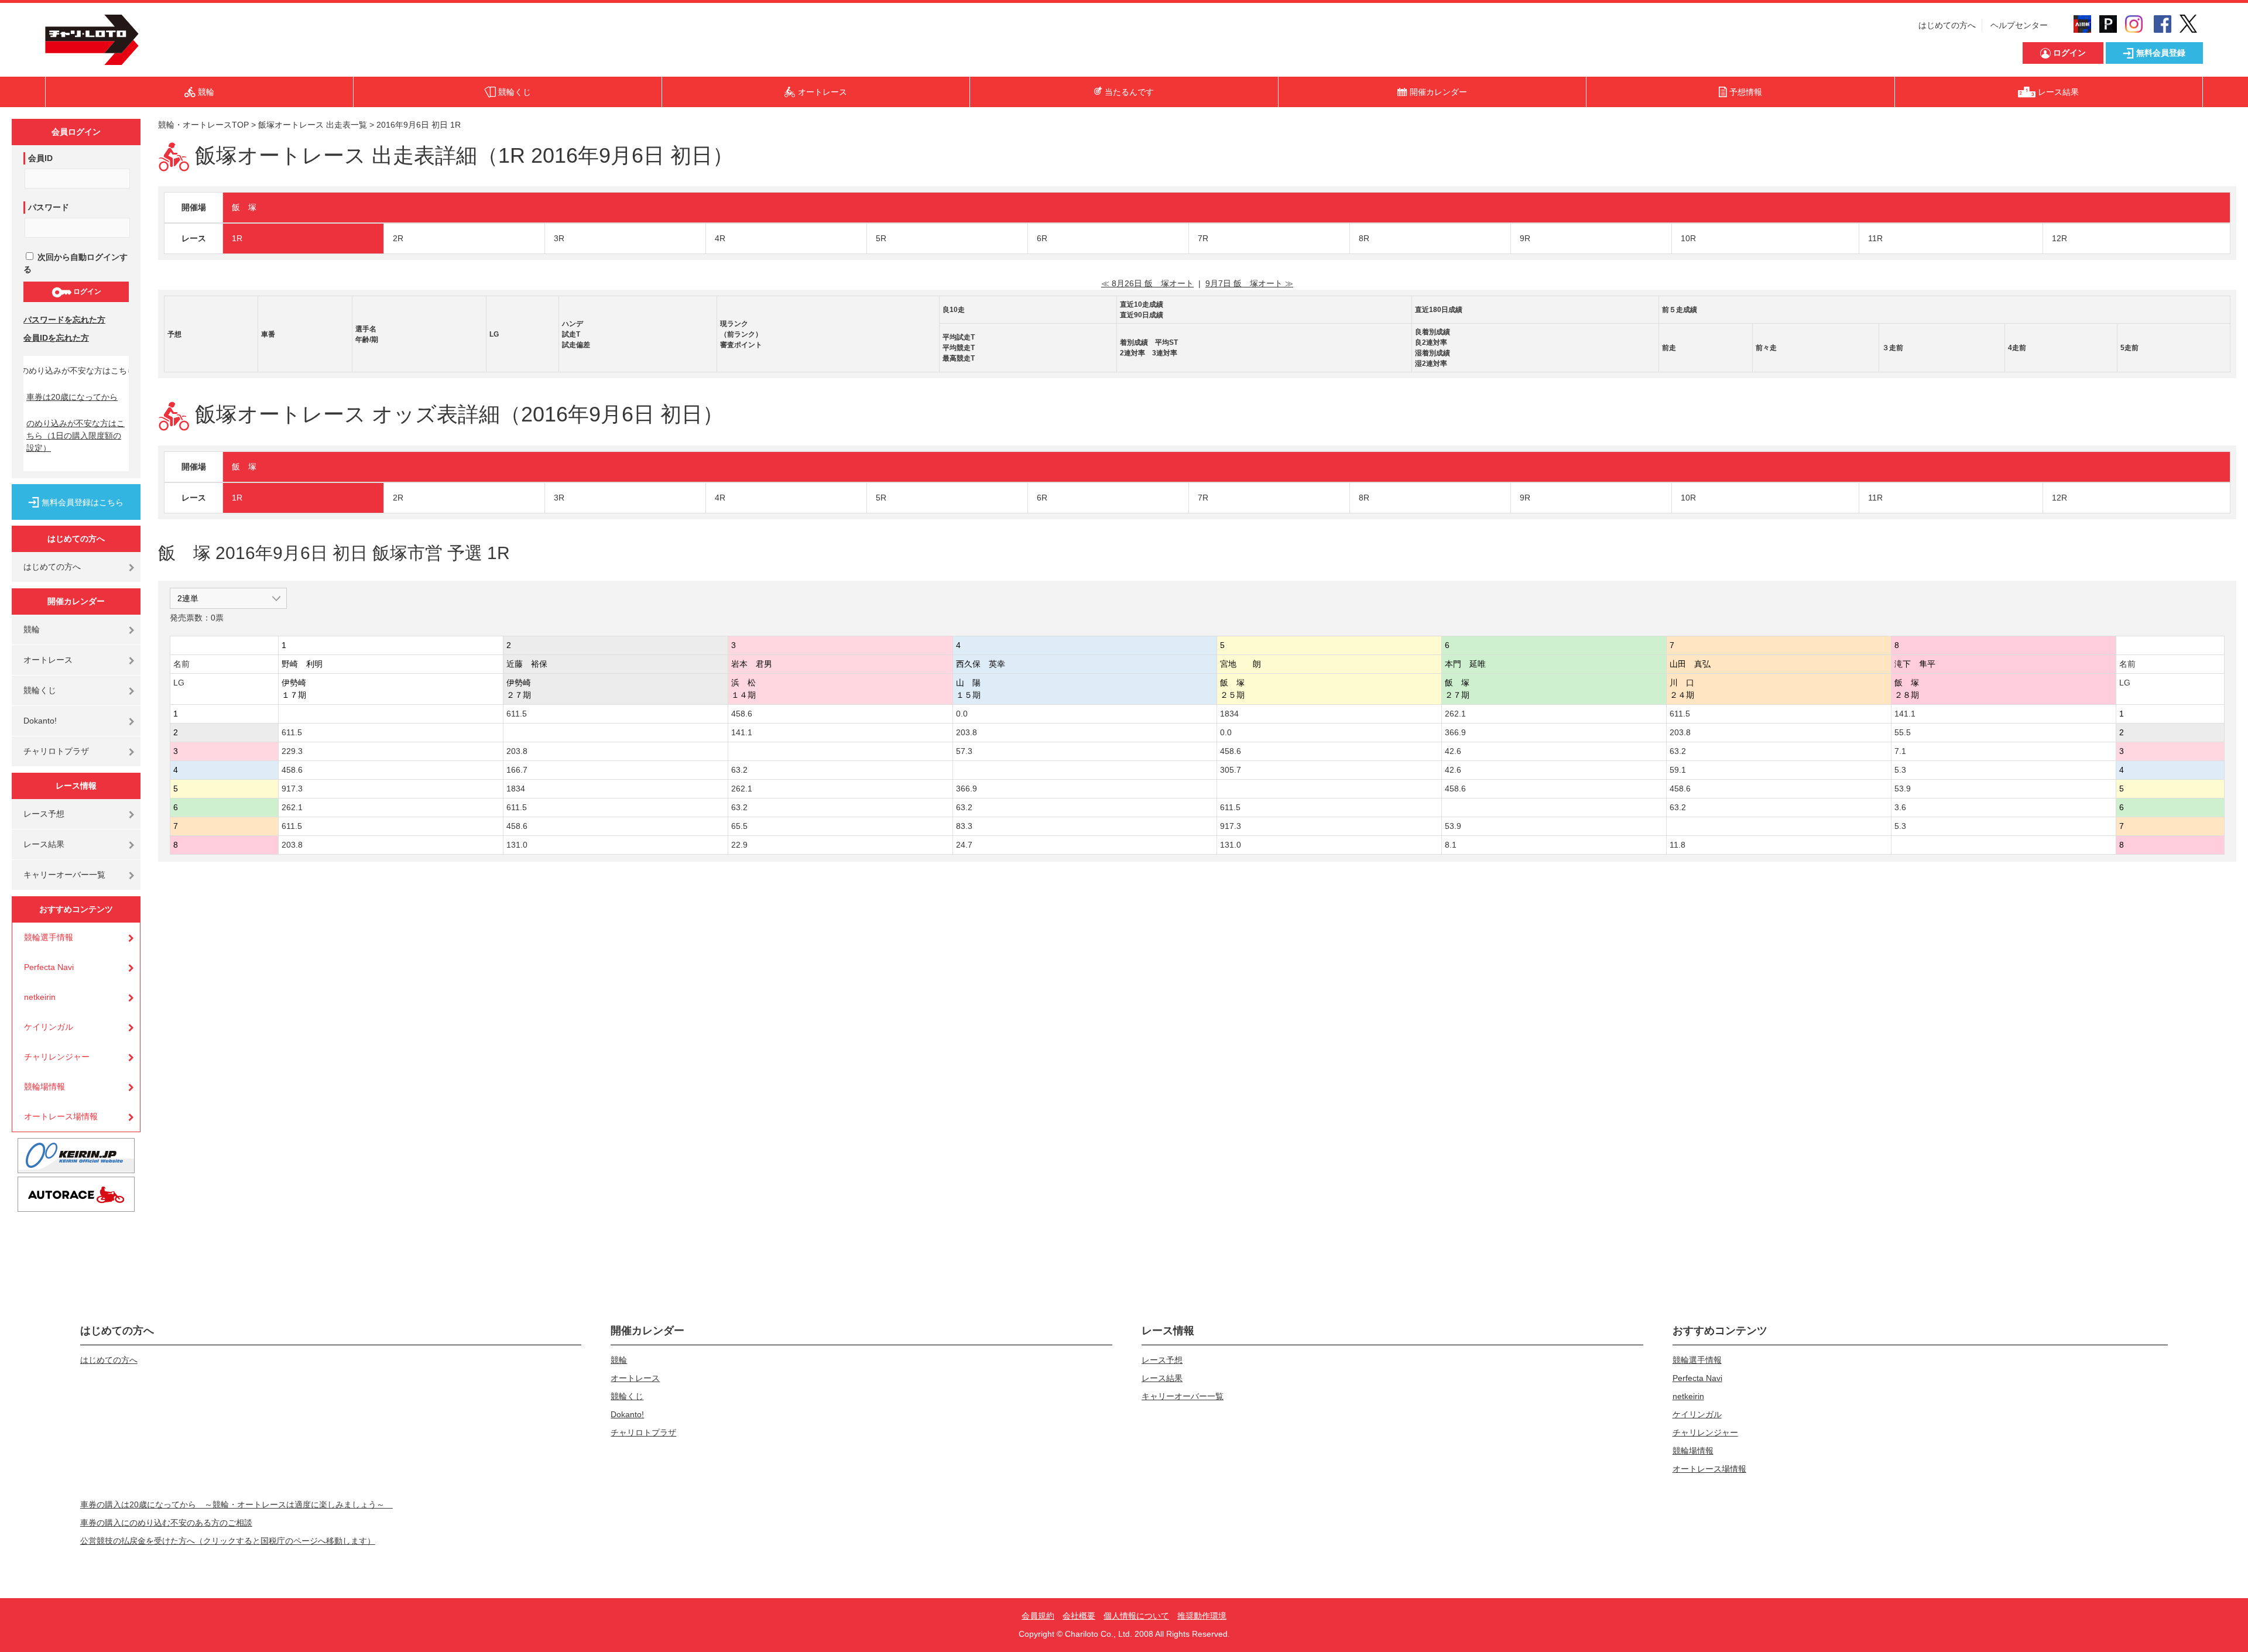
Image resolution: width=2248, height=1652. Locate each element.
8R (1364, 238)
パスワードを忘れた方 (64, 320)
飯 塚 (244, 207)
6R (1042, 238)
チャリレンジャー (57, 1057)
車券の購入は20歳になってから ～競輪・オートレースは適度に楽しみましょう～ (237, 1504)
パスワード (49, 207)
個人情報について (1136, 1616)
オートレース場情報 (61, 1116)
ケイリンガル (49, 1027)
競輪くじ (40, 690)
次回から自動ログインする (76, 263)
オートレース (48, 660)
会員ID (40, 158)
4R (720, 238)
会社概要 (1079, 1616)
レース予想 (44, 814)
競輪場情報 (44, 1087)
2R (398, 238)
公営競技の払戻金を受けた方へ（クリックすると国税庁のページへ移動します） (228, 1541)
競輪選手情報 (49, 937)
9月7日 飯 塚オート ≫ (1249, 283)
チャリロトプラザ (56, 751)
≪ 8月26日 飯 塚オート (1147, 283)
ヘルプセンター (2019, 25)
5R (881, 238)
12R (2059, 238)
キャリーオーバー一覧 (64, 875)
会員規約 (1038, 1616)
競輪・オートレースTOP (203, 125)
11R (1875, 238)
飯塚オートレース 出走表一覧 (313, 125)
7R (1203, 238)
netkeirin (40, 997)
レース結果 (44, 844)
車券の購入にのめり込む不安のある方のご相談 (166, 1523)
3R (559, 238)
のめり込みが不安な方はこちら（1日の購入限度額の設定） (76, 436)
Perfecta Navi (49, 967)
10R (1688, 238)
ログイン (86, 292)
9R (1525, 238)
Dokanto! (40, 721)
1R (237, 238)
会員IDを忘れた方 (56, 338)
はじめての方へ (1947, 25)
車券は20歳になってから (72, 397)
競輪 (32, 629)
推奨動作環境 (1202, 1616)
